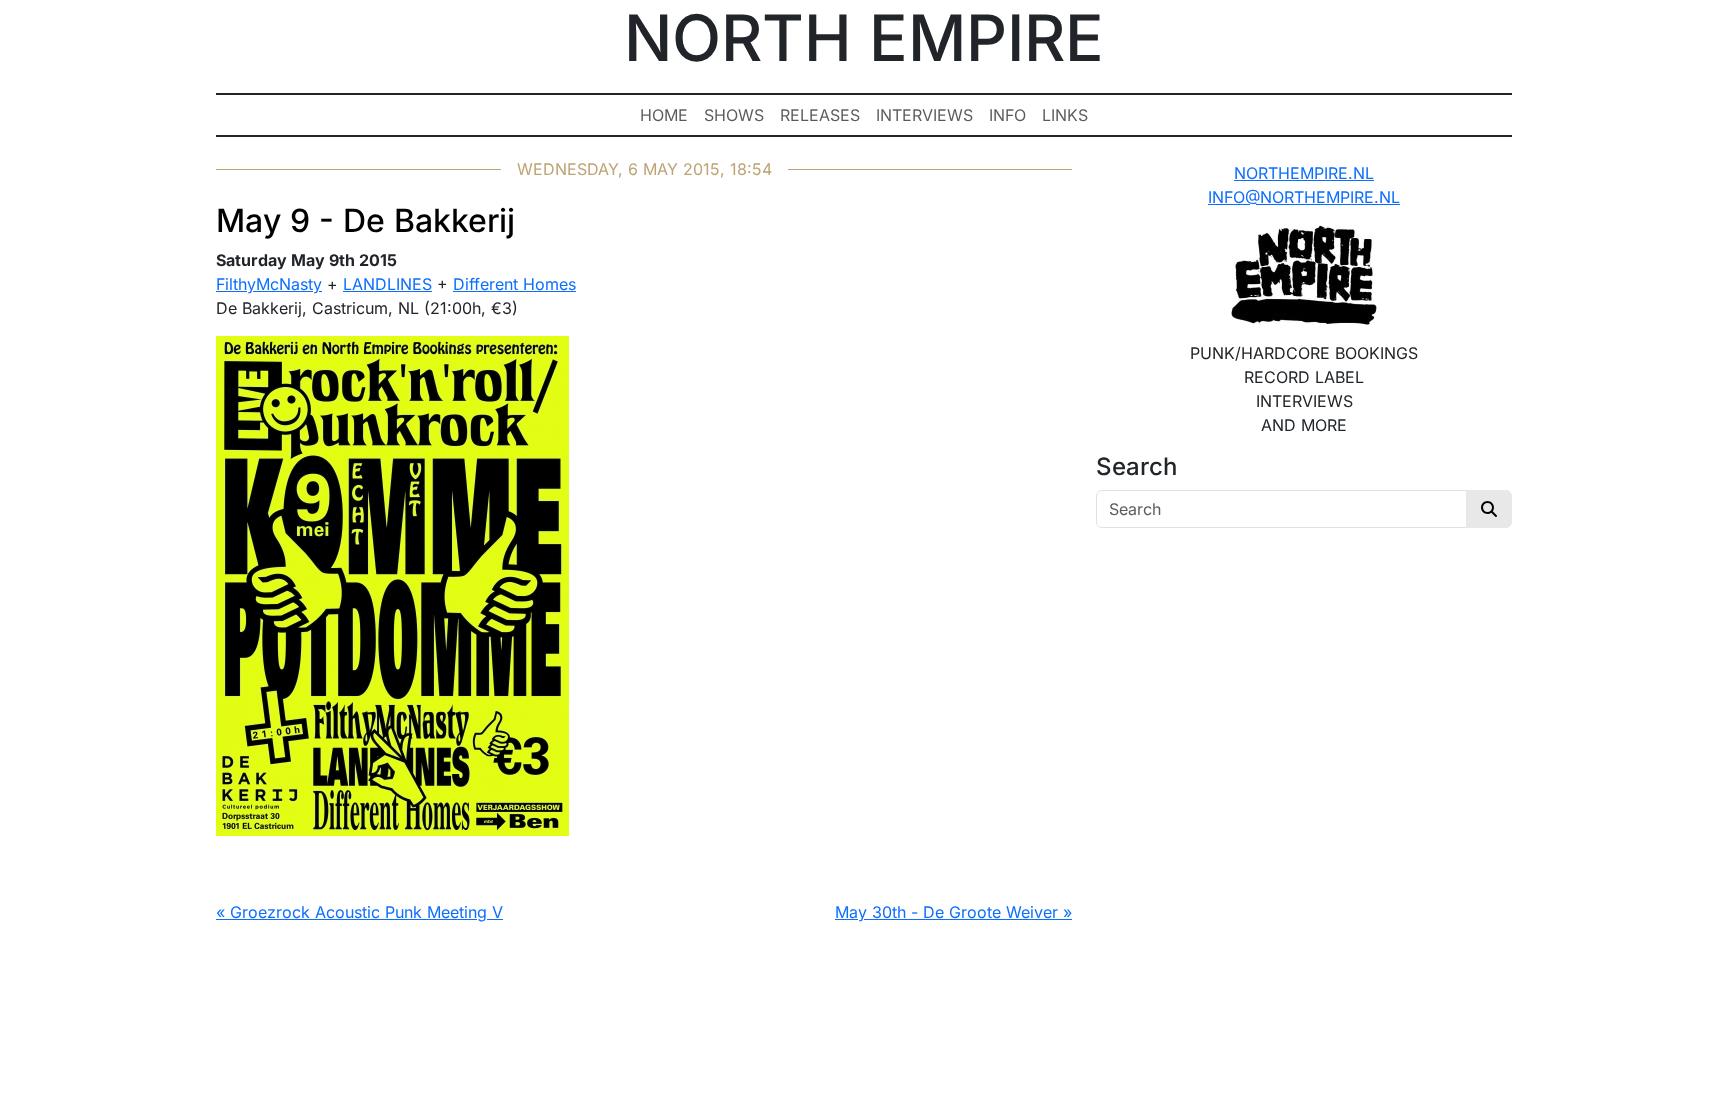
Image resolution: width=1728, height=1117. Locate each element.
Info (1007, 115)
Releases (820, 115)
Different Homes (514, 284)
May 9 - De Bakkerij (365, 220)
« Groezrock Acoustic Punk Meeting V (359, 912)
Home (664, 115)
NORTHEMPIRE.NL (1304, 173)
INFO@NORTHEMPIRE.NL (1304, 197)
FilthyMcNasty (269, 284)
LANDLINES (387, 284)
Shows (734, 115)
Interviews (924, 115)
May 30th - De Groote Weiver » (953, 912)
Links (1065, 115)
